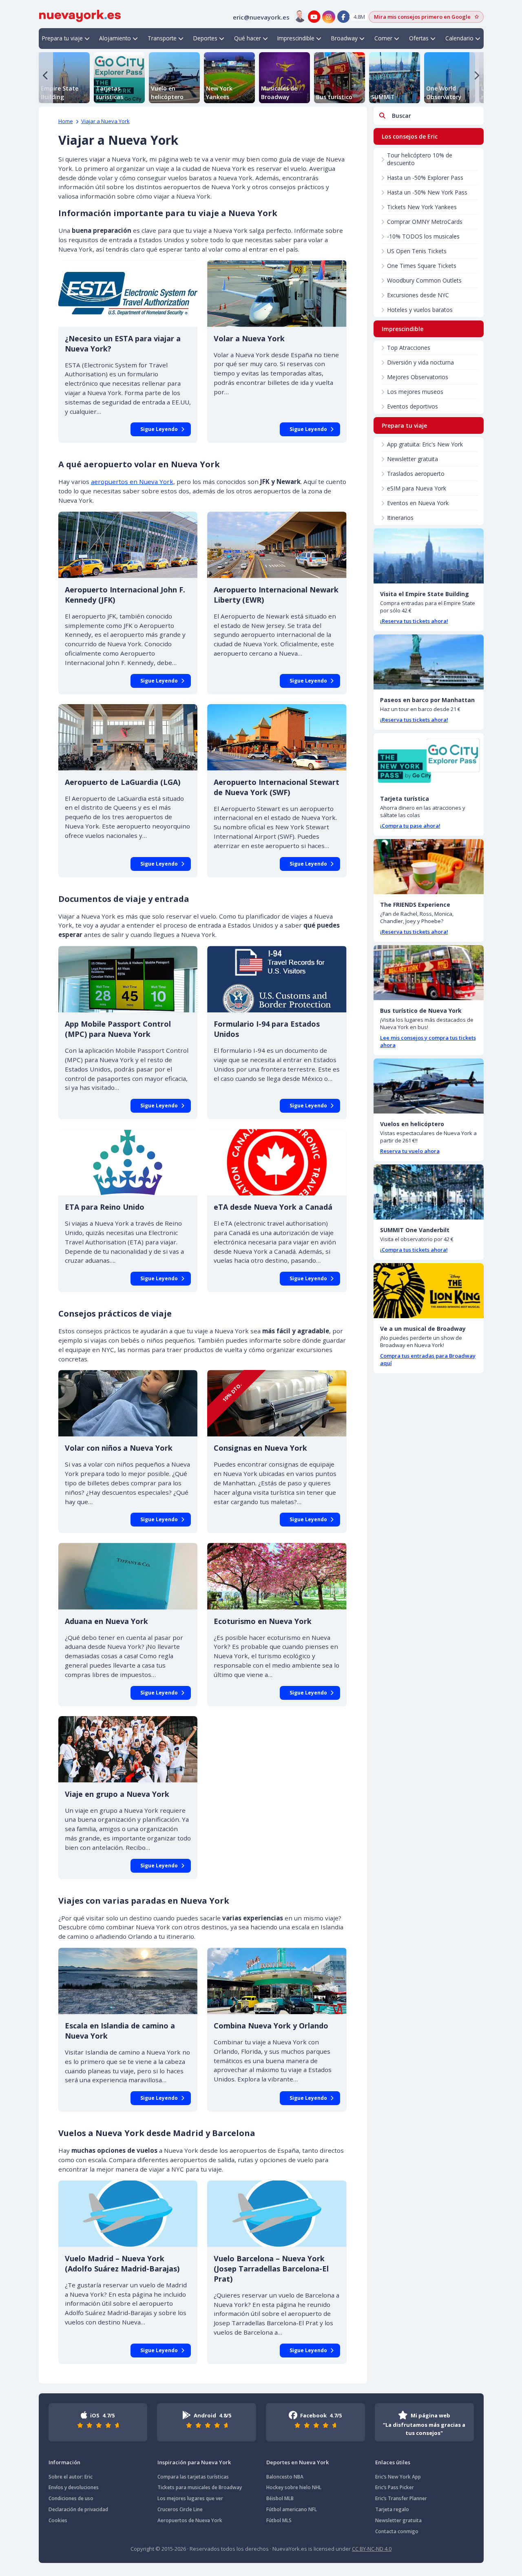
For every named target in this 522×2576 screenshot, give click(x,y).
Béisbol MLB (280, 2498)
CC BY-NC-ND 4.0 (372, 2549)
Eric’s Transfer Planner (401, 2498)
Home (66, 121)
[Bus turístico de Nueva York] (429, 973)
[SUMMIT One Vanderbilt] (429, 1192)
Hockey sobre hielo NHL (294, 2487)
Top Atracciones (409, 348)
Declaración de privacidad (78, 2509)
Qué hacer (248, 38)
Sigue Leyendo (159, 429)
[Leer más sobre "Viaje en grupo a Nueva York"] (128, 1749)
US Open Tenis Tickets (417, 251)
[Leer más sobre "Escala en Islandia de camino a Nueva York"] (128, 1981)
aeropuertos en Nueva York (132, 482)
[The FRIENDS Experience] (429, 867)
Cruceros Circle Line (180, 2509)
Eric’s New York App (398, 2477)
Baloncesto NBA (285, 2477)
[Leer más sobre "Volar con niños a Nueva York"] (128, 1403)
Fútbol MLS (279, 2520)
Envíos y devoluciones (74, 2487)
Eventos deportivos (413, 406)
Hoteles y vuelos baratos (420, 310)
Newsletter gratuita (413, 459)
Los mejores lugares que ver (190, 2498)
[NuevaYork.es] (80, 15)
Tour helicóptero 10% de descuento (420, 159)
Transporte (162, 38)
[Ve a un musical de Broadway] (429, 1291)
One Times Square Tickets (422, 266)
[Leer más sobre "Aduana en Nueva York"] (128, 1576)
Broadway (344, 38)
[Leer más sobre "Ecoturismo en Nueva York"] (277, 1576)
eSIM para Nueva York (417, 488)
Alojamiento (115, 38)
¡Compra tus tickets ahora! (414, 1250)
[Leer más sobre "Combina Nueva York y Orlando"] (277, 1981)
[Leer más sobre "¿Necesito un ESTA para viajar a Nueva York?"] (128, 293)
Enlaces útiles (393, 2462)
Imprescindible (296, 38)
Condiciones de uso (71, 2498)
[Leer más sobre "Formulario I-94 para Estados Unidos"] (277, 979)
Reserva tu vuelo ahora (410, 1151)
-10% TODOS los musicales (423, 236)
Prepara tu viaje (62, 38)
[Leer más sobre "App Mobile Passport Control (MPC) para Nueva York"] (128, 979)
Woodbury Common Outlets (424, 280)
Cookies (58, 2520)
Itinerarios (400, 518)
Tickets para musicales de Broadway (200, 2487)
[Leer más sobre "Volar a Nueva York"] (277, 293)
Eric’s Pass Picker (395, 2487)
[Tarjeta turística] (429, 761)
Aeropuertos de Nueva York (190, 2520)
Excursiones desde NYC (418, 295)
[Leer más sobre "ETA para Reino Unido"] (128, 1162)
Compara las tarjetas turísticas (193, 2477)
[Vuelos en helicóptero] (429, 1086)
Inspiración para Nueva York (194, 2462)
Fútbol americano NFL (292, 2509)
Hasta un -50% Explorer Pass (425, 178)
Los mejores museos (415, 392)
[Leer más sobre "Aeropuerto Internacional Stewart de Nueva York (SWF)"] (277, 737)
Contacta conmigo (397, 2531)
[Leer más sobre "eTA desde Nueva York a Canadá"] (277, 1162)
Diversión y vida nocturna (420, 362)
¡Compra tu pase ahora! (410, 826)
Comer (383, 38)
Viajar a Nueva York (105, 121)
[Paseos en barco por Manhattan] (429, 662)
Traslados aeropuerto (416, 474)
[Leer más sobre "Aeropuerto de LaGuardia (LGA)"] (128, 737)
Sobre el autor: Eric (71, 2477)
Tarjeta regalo (392, 2509)
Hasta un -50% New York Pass (427, 192)
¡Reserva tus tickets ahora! (414, 621)
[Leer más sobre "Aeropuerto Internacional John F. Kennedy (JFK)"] (128, 545)
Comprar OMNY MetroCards (425, 222)
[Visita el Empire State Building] (429, 556)
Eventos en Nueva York (418, 503)
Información (64, 2462)
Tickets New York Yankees (422, 207)
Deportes (205, 38)
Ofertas (419, 38)
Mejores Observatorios (418, 377)
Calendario (459, 38)
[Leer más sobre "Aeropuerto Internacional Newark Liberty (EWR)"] (277, 545)
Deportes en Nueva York (297, 2462)
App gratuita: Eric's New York (425, 444)
